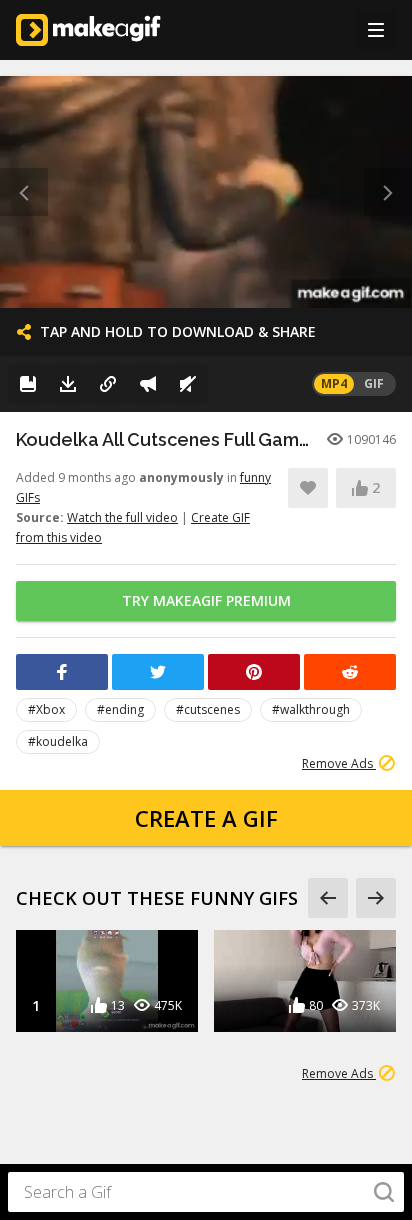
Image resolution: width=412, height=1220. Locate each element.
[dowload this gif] (68, 384)
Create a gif (206, 818)
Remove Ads (339, 763)
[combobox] (206, 1192)
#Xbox (46, 709)
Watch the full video (122, 517)
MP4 (334, 383)
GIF (374, 383)
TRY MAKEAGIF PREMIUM (206, 600)
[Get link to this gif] (108, 384)
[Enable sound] (188, 384)
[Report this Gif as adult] (148, 384)
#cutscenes (208, 709)
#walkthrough (311, 709)
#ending (120, 709)
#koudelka (58, 741)
